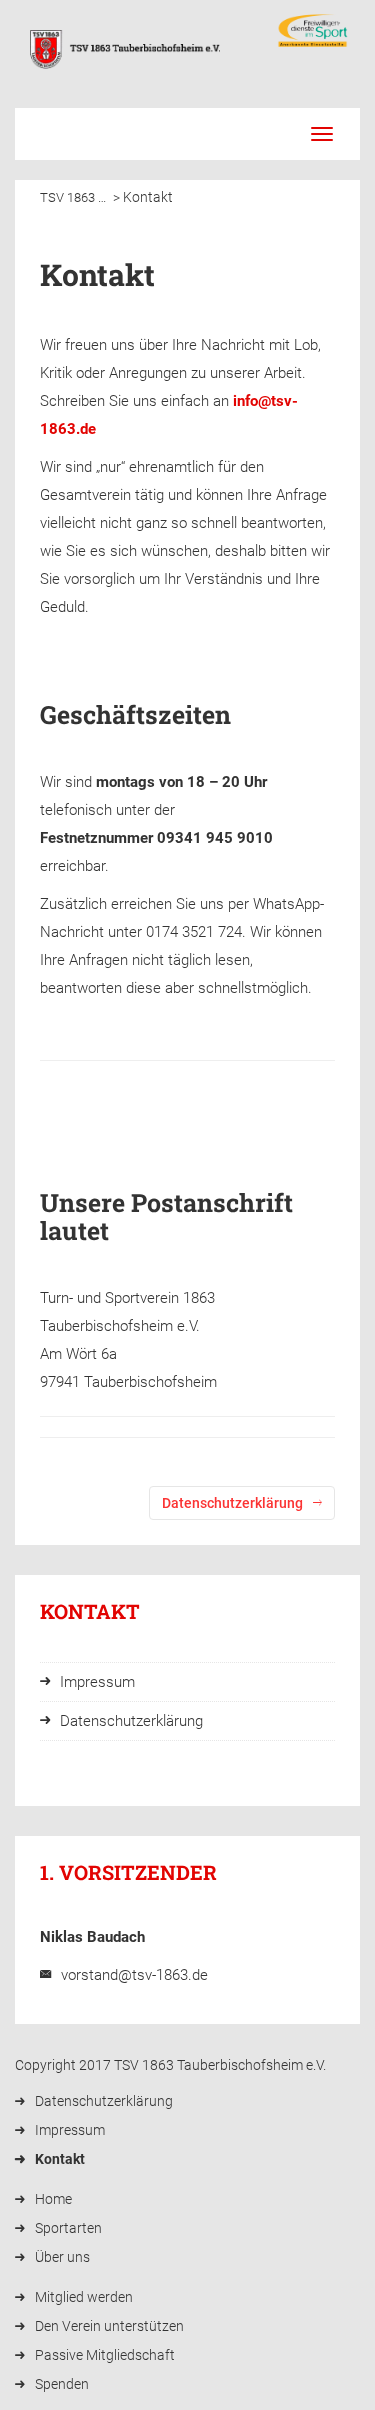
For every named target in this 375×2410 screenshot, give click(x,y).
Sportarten (68, 2228)
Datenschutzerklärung (104, 2101)
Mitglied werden (84, 2297)
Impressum (70, 2130)
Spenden (62, 2384)
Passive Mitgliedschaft (105, 2355)
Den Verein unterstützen (109, 2326)
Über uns (62, 2257)
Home (53, 2199)
